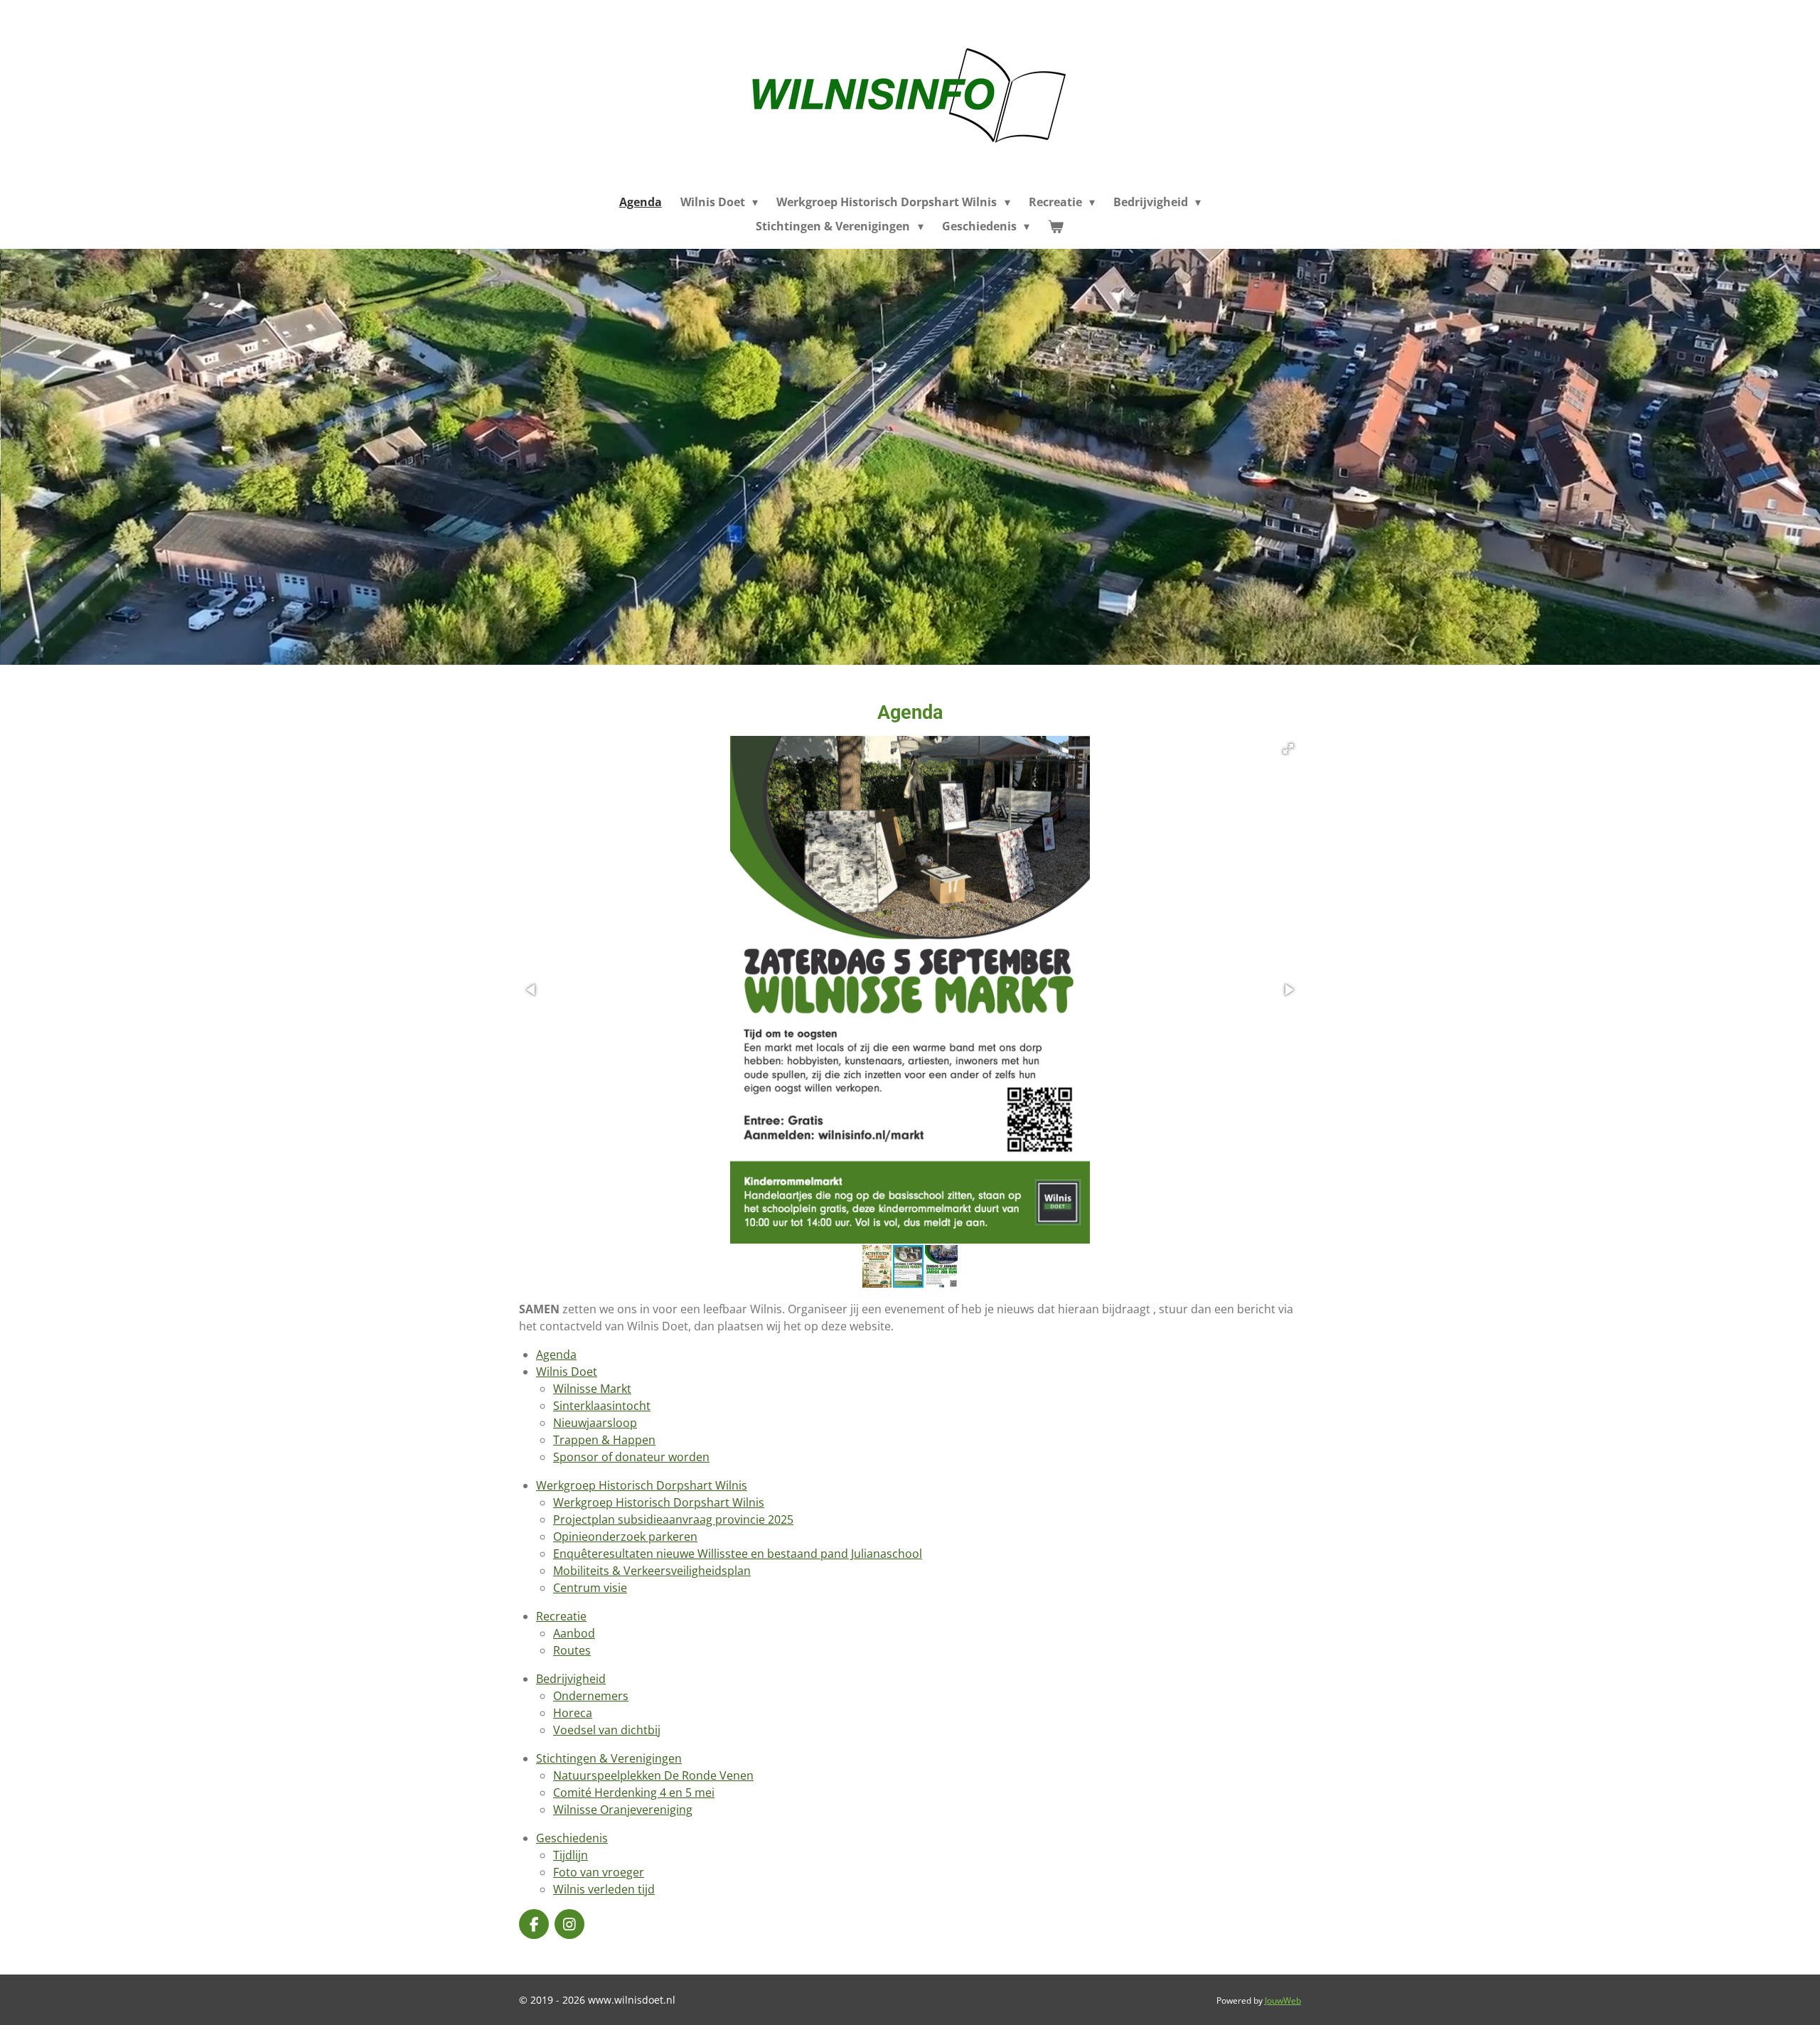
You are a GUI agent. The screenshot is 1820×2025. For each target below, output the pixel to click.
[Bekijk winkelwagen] (1056, 226)
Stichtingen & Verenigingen (609, 1758)
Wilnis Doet (567, 1372)
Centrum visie (590, 1588)
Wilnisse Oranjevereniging (623, 1810)
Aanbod (574, 1633)
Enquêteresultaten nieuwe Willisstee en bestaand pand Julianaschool (738, 1554)
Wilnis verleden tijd (604, 1889)
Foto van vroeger (599, 1872)
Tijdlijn (571, 1855)
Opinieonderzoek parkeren (625, 1537)
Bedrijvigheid (571, 1679)
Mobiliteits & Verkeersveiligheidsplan (652, 1571)
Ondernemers (591, 1696)
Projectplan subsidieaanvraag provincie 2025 (673, 1519)
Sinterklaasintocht (602, 1406)
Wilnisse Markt (592, 1389)
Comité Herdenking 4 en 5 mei (634, 1792)
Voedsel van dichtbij (607, 1730)
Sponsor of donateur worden (631, 1457)
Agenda (556, 1355)
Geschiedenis (572, 1838)
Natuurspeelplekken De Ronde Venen (653, 1775)
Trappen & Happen (604, 1440)
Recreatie (561, 1616)
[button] (1288, 749)
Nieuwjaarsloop (595, 1423)
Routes (572, 1650)
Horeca (573, 1713)
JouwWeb (1283, 2000)
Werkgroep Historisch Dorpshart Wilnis (642, 1485)
